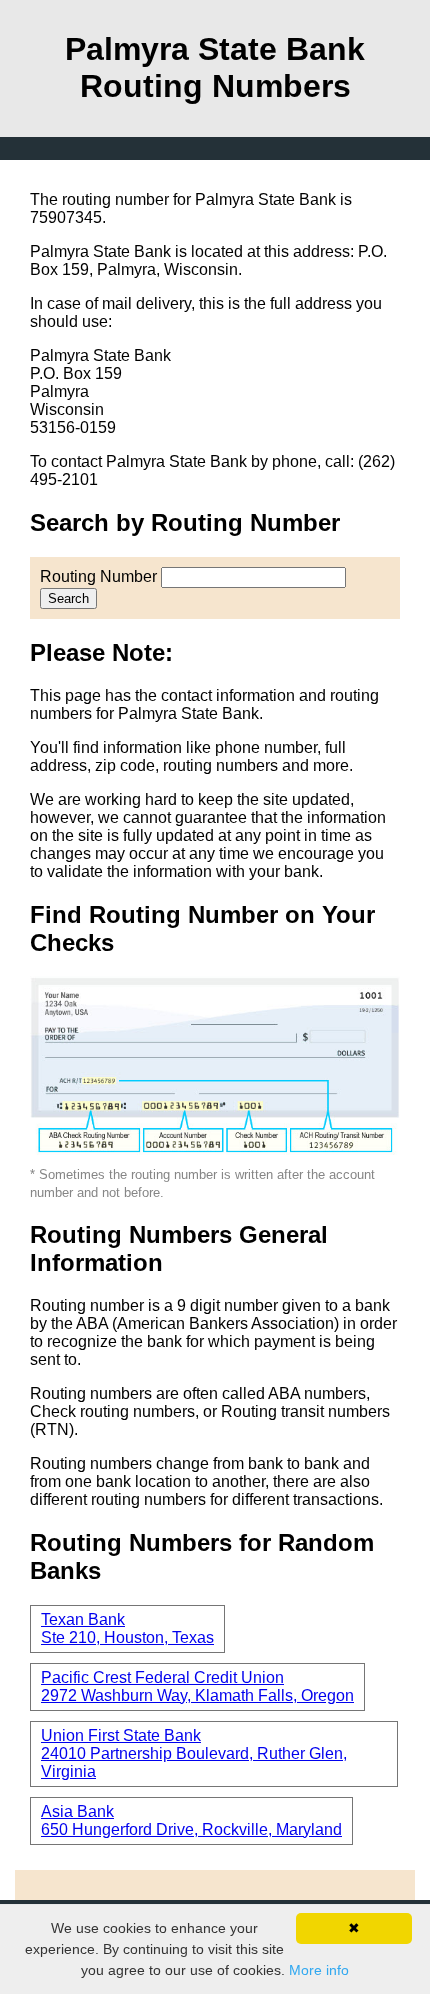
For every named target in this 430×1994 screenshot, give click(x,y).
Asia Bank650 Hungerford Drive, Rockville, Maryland (191, 1820)
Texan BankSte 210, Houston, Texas (127, 1628)
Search (68, 598)
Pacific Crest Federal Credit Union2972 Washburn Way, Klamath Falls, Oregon (197, 1686)
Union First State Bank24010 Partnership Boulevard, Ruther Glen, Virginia (194, 1753)
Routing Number (98, 576)
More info (319, 1970)
